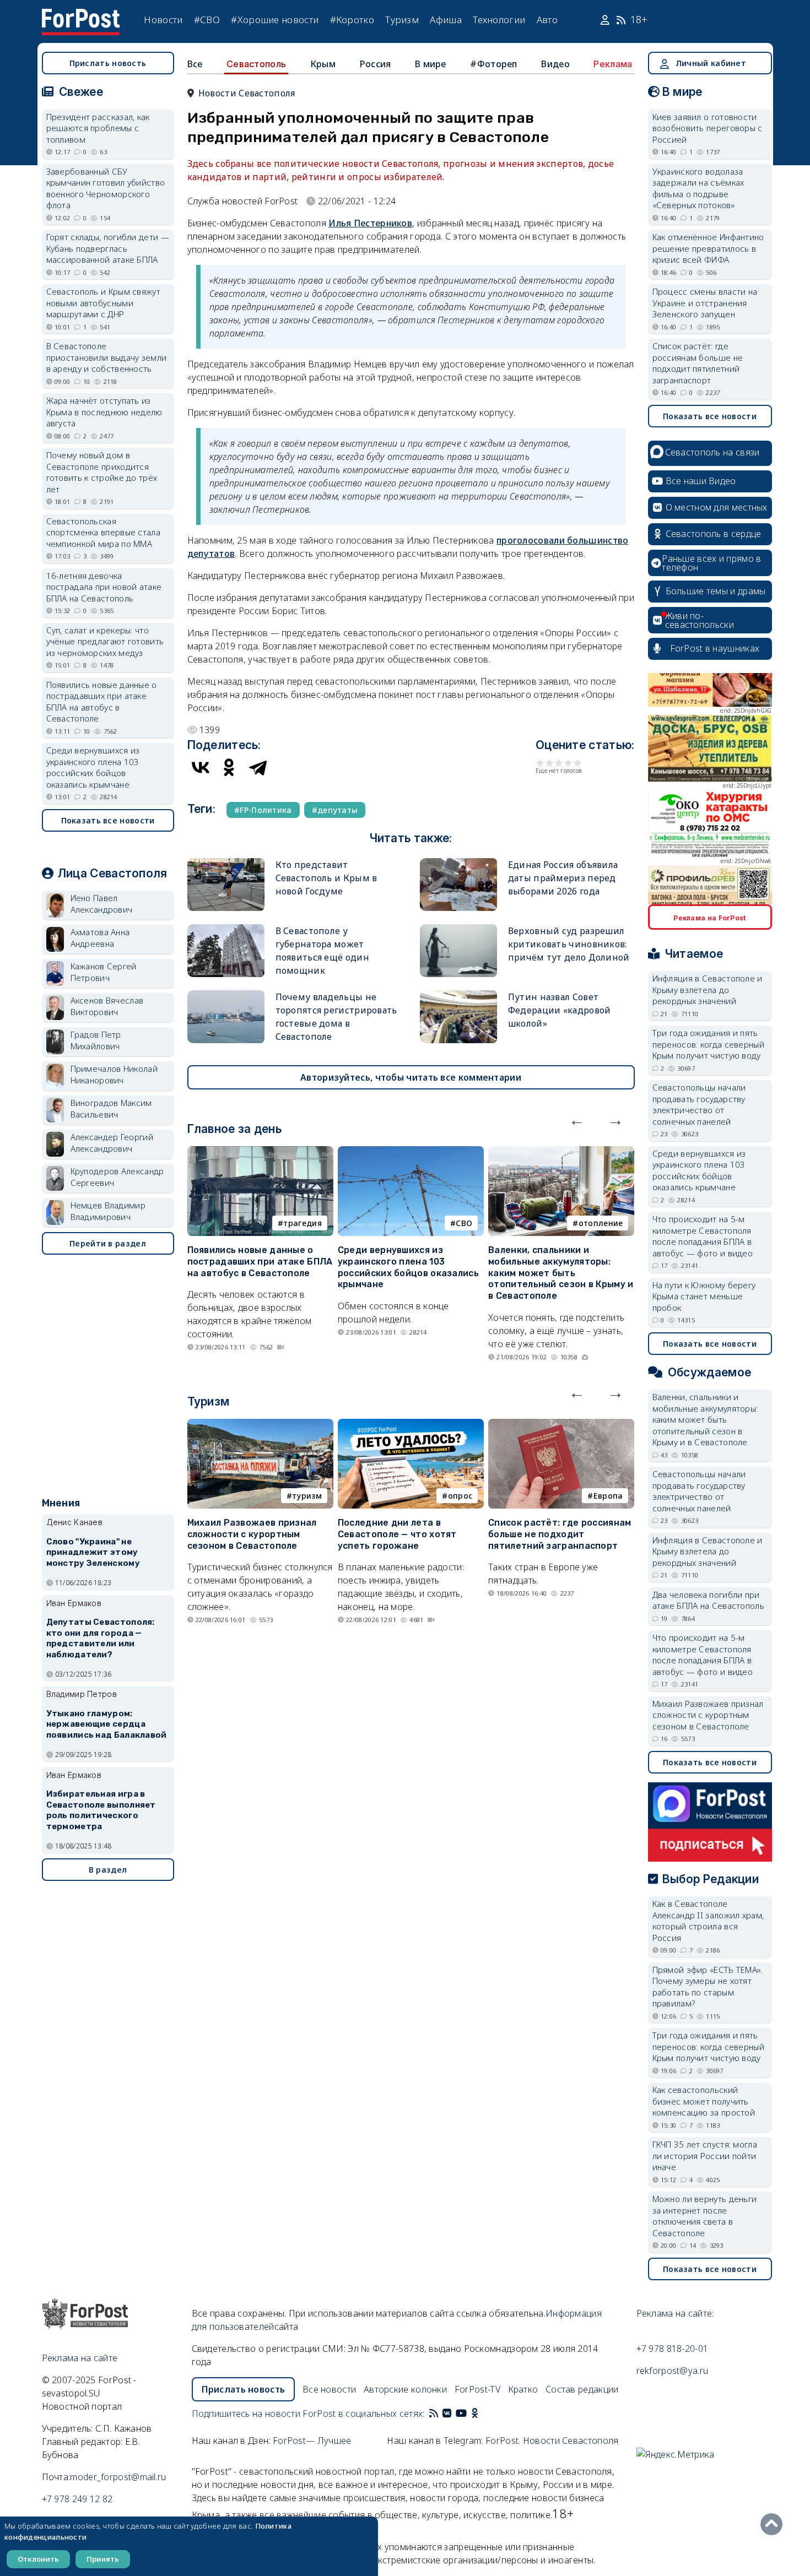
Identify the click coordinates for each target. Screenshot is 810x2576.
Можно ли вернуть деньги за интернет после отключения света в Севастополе (705, 2216)
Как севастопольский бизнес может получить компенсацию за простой (704, 2101)
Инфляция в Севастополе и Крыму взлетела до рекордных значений (708, 989)
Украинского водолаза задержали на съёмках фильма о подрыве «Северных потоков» (698, 188)
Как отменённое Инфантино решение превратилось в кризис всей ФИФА (708, 248)
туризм (307, 1496)
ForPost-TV (477, 2389)
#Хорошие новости (275, 20)
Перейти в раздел (108, 1243)
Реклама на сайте (80, 2358)
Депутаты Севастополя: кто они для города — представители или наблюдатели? (101, 1638)
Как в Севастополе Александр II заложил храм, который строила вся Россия (708, 1921)
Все (195, 64)
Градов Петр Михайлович (96, 1040)
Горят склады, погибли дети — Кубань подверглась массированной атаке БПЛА (108, 248)
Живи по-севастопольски (700, 620)
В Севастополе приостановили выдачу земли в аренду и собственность (107, 357)
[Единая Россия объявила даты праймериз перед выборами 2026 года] (458, 863)
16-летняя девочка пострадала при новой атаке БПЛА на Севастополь (104, 587)
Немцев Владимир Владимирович (108, 1211)
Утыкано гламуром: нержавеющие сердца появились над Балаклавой (107, 1724)
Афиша (446, 20)
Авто (547, 20)
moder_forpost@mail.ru (118, 2477)
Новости (163, 20)
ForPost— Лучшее (312, 2441)
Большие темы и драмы (716, 591)
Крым (323, 64)
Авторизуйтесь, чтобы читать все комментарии (411, 1077)
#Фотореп (493, 64)
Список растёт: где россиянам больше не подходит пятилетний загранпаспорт (560, 1534)
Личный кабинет (711, 63)
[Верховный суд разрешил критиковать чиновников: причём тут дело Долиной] (458, 929)
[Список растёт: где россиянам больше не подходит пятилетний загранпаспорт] (561, 1425)
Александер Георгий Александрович (112, 1143)
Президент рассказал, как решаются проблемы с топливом (98, 128)
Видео (555, 64)
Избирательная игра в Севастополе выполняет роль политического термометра (101, 1810)
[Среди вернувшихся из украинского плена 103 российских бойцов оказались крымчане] (411, 1153)
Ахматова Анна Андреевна (100, 938)
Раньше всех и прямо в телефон (711, 563)
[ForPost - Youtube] (461, 2414)
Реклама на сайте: (675, 2313)
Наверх (774, 2524)
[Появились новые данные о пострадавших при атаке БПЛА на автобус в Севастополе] (260, 1153)
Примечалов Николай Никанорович (114, 1074)
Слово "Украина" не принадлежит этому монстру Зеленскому (93, 1553)
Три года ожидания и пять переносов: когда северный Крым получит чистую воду (709, 1044)
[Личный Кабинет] (606, 20)
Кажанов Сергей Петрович (104, 972)
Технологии (499, 20)
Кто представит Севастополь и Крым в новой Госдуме (326, 878)
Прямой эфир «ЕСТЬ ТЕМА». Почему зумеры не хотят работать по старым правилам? (708, 1987)
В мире (431, 64)
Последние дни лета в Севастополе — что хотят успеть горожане (397, 1534)
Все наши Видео (701, 481)
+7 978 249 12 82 (77, 2499)
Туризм (402, 20)
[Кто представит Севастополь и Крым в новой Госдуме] (226, 863)
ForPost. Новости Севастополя (552, 2441)
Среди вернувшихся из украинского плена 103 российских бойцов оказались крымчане (408, 1267)
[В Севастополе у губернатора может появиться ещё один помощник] (226, 929)
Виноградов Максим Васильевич (111, 1108)
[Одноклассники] (229, 767)
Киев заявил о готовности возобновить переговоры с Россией (708, 128)
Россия (376, 64)
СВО (464, 1223)
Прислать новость (108, 63)
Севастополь (256, 64)
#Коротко (352, 20)
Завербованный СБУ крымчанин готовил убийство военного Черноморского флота (106, 188)
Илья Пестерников (370, 223)
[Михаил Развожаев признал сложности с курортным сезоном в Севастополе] (260, 1425)
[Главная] (81, 15)
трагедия (302, 1223)
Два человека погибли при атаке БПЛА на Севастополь (709, 1600)
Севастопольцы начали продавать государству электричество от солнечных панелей (699, 1104)
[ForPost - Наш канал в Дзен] (482, 2414)
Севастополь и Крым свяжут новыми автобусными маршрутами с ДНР (104, 303)
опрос (460, 1496)
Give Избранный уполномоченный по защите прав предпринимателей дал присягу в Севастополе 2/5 (550, 763)
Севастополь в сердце (714, 534)
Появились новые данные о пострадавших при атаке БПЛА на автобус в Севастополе (260, 1262)
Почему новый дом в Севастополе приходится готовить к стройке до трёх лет (102, 472)
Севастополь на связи (712, 452)
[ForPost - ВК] (447, 2414)
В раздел (108, 1870)
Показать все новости (108, 820)
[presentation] (577, 1120)
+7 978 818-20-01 (673, 2349)
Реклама (613, 64)
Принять (103, 2559)
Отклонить (38, 2559)
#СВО (207, 20)
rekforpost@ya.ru (673, 2371)
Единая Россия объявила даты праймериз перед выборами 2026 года (563, 878)
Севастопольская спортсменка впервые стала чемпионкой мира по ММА (104, 532)
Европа (608, 1496)
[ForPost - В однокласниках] (475, 2414)
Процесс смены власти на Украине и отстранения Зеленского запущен (705, 303)
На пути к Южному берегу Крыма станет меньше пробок (704, 1296)
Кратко (523, 2389)
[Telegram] (258, 767)
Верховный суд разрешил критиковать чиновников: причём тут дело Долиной (569, 944)
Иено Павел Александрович (102, 904)
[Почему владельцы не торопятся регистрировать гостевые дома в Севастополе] (226, 995)
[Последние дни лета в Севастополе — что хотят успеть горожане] (411, 1425)
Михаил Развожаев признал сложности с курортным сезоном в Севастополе (252, 1534)
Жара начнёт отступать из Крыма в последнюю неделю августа (104, 412)
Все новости (329, 2389)
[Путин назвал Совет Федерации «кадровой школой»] (458, 995)
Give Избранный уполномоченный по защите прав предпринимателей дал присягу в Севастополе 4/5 (568, 763)
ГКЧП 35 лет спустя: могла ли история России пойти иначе (705, 2155)
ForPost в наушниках (715, 648)
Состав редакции (582, 2389)
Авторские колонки (405, 2389)
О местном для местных (717, 507)
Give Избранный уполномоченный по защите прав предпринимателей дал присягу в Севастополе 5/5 (578, 763)
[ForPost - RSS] (434, 2414)
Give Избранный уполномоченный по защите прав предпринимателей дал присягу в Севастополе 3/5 (559, 763)
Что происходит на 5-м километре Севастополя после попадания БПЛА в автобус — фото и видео (703, 1236)
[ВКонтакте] (201, 767)
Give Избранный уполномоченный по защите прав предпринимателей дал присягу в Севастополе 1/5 (540, 763)
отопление (601, 1223)
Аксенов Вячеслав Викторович (107, 1006)
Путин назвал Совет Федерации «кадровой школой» (560, 1010)
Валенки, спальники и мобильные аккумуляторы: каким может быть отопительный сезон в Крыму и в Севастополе (561, 1273)
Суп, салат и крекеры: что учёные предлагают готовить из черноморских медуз (105, 641)
